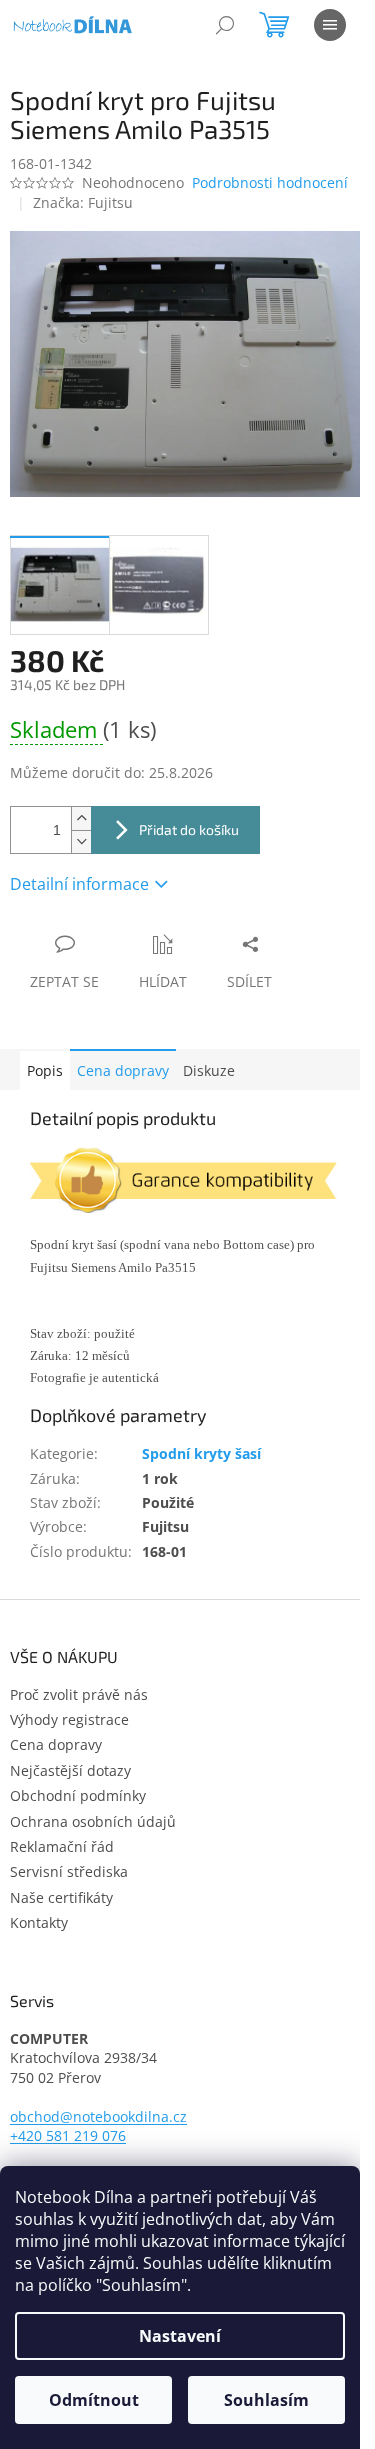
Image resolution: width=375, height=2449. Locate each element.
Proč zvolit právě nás (79, 1694)
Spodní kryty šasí (201, 1453)
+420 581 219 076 (68, 2135)
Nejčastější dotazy (70, 1770)
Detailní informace (79, 884)
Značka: (83, 202)
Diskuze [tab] (209, 1070)
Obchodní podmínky (78, 1795)
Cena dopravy (123, 1070)
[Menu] (330, 25)
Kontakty (39, 1922)
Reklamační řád (62, 1846)
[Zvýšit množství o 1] (81, 818)
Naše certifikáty (61, 1897)
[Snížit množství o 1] (81, 841)
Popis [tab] (45, 1070)
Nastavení (180, 2336)
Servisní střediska (69, 1871)
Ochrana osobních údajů (93, 1821)
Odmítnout (94, 2400)
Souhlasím (266, 2400)
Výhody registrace (69, 1719)
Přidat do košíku (189, 829)
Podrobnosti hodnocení (270, 182)
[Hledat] (225, 25)
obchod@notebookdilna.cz (98, 2116)
